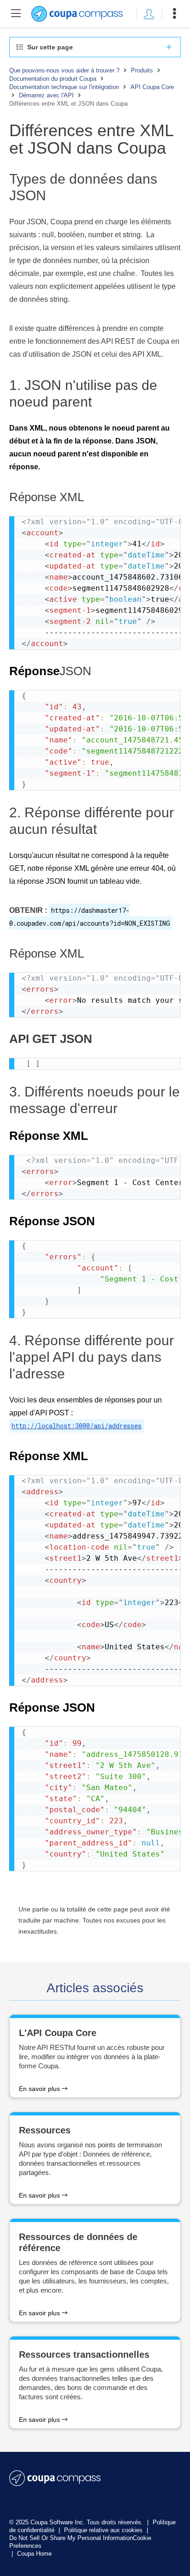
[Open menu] (174, 14)
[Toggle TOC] (16, 14)
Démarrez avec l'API (46, 95)
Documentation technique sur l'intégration (64, 87)
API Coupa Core (152, 87)
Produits (142, 70)
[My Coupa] (149, 14)
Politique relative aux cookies (104, 2530)
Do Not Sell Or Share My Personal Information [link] (71, 2538)
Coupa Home (34, 2554)
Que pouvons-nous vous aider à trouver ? (64, 70)
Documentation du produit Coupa (53, 79)
